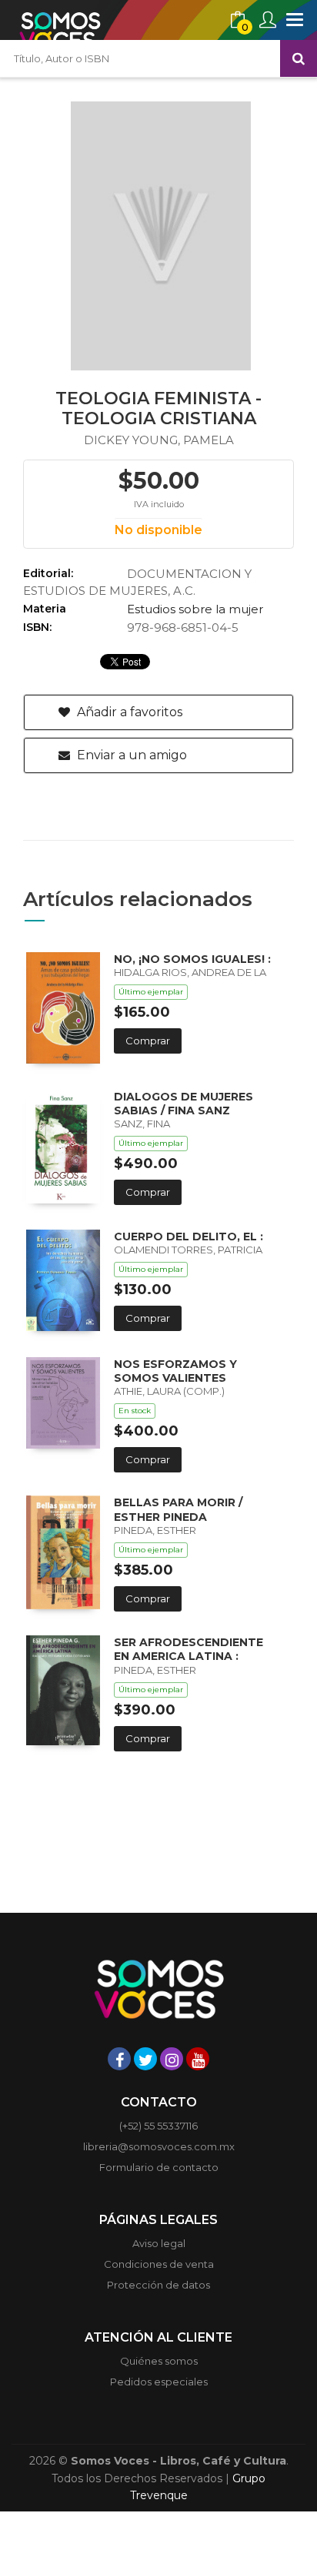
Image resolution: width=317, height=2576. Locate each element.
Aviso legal (159, 2243)
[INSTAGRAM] (172, 2059)
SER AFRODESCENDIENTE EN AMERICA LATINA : (189, 1649)
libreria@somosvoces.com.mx (159, 2146)
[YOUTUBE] (198, 2059)
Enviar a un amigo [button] (130, 755)
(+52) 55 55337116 (158, 2126)
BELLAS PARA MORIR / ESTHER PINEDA (178, 1509)
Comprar (148, 1041)
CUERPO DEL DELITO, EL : (189, 1237)
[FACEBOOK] (119, 2059)
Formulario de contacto (159, 2167)
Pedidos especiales (159, 2382)
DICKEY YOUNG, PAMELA (159, 440)
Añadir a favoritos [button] (128, 712)
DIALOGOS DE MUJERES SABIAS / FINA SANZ (184, 1104)
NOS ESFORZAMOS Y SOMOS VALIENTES (175, 1371)
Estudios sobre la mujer (195, 609)
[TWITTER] (145, 2059)
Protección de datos (158, 2285)
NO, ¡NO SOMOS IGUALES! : (192, 959)
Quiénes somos (159, 2361)
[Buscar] (299, 58)
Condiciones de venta (159, 2264)
